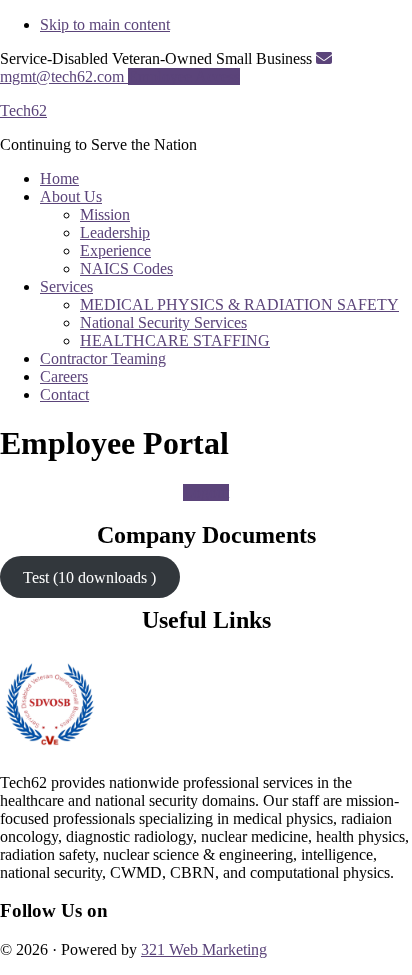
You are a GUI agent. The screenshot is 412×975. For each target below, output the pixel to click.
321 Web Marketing (204, 949)
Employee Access (184, 76)
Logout (206, 492)
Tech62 (23, 110)
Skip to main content (105, 24)
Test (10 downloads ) (89, 577)
